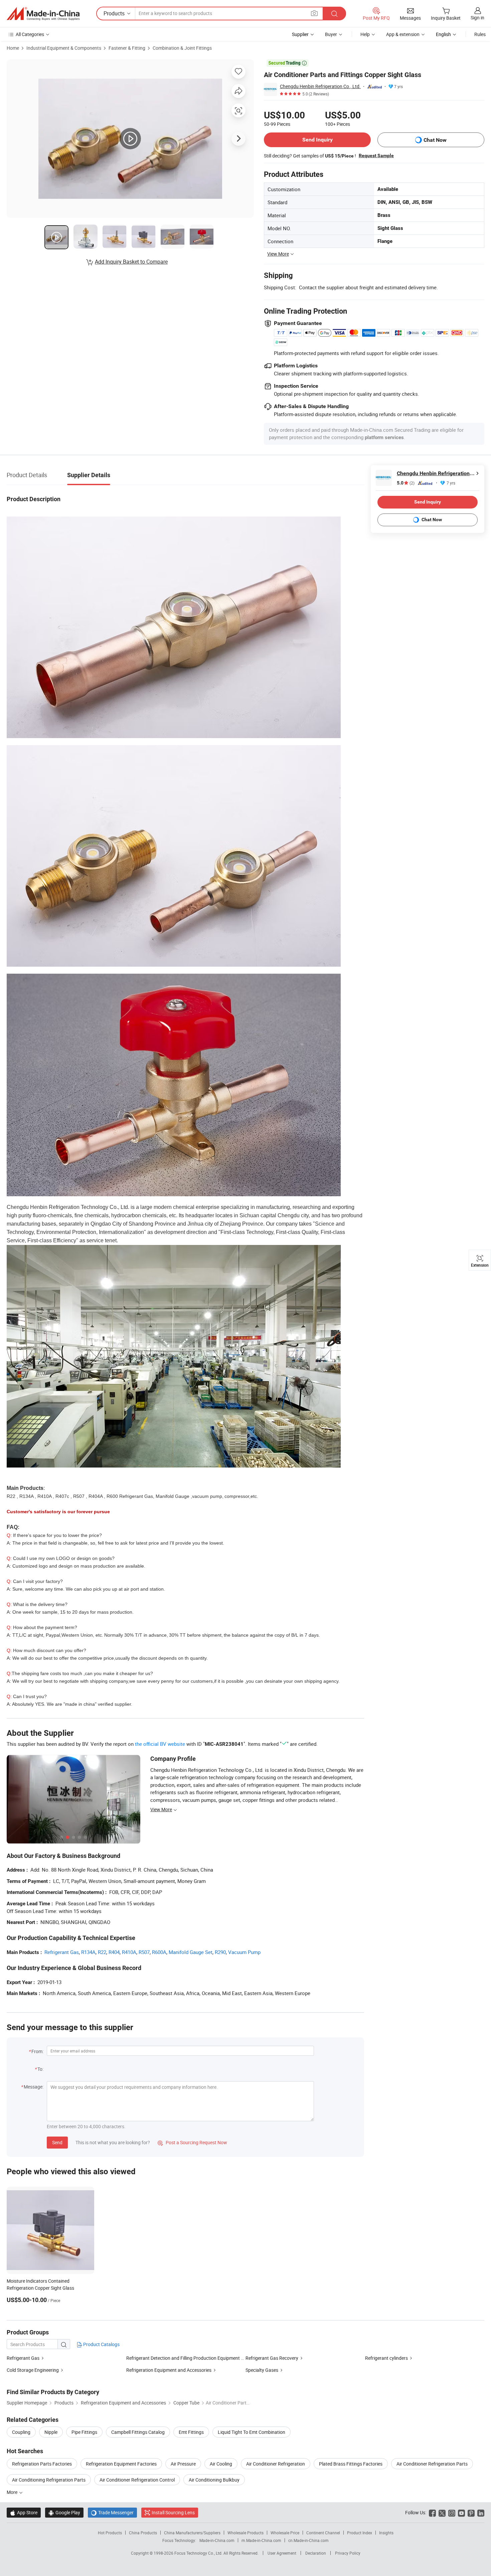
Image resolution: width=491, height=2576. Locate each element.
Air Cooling (221, 2464)
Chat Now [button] (435, 140)
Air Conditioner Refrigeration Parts (432, 2464)
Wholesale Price (285, 2533)
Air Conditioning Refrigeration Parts (49, 2480)
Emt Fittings (191, 2432)
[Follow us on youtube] (461, 2512)
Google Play (64, 2512)
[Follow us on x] (442, 2512)
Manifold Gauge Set (191, 1952)
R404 (114, 1952)
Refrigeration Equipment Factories (121, 2464)
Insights (386, 2533)
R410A (129, 1952)
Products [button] (114, 13)
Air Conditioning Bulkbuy (214, 2480)
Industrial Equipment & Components (64, 48)
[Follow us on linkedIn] (481, 2512)
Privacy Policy (348, 2553)
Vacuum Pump (244, 1952)
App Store (24, 2512)
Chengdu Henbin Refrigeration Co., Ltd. (320, 86)
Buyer (331, 34)
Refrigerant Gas (62, 1952)
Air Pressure (183, 2464)
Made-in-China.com (217, 2540)
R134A (88, 1952)
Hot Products (110, 2533)
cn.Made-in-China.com (308, 2540)
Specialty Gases (262, 2370)
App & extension (403, 34)
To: (40, 2069)
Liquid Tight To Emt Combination (252, 2432)
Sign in (477, 18)
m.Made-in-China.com (261, 2540)
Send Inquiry (317, 140)
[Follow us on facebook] (432, 2512)
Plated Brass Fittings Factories (351, 2464)
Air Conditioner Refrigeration (276, 2464)
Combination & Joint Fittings (182, 48)
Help (365, 34)
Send (57, 2142)
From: (37, 2051)
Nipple (51, 2432)
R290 (220, 1952)
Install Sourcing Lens (173, 2512)
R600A (159, 1952)
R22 (102, 1952)
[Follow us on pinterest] (471, 2512)
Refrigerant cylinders (386, 2358)
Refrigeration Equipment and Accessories (169, 2370)
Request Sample (376, 155)
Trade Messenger (112, 2512)
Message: (34, 2087)
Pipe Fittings (84, 2432)
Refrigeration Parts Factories (42, 2464)
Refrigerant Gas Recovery (272, 2358)
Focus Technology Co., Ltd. (199, 2553)
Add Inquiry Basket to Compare (131, 262)
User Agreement (282, 2553)
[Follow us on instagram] (452, 2512)
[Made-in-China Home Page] (43, 14)
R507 (144, 1952)
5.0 (406, 483)
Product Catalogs (101, 2344)
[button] (314, 13)
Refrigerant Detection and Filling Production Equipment (183, 2358)
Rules (480, 34)
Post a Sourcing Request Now (192, 2142)
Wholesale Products (246, 2533)
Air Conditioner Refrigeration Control (137, 2480)
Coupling (21, 2432)
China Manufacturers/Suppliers (192, 2533)
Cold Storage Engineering (33, 2370)
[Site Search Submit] (334, 14)
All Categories (30, 34)
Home (13, 48)
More (13, 2492)
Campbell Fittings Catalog (138, 2432)
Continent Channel (323, 2533)
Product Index (360, 2533)
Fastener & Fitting (127, 48)
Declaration (316, 2553)
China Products (143, 2533)
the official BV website (160, 1744)
